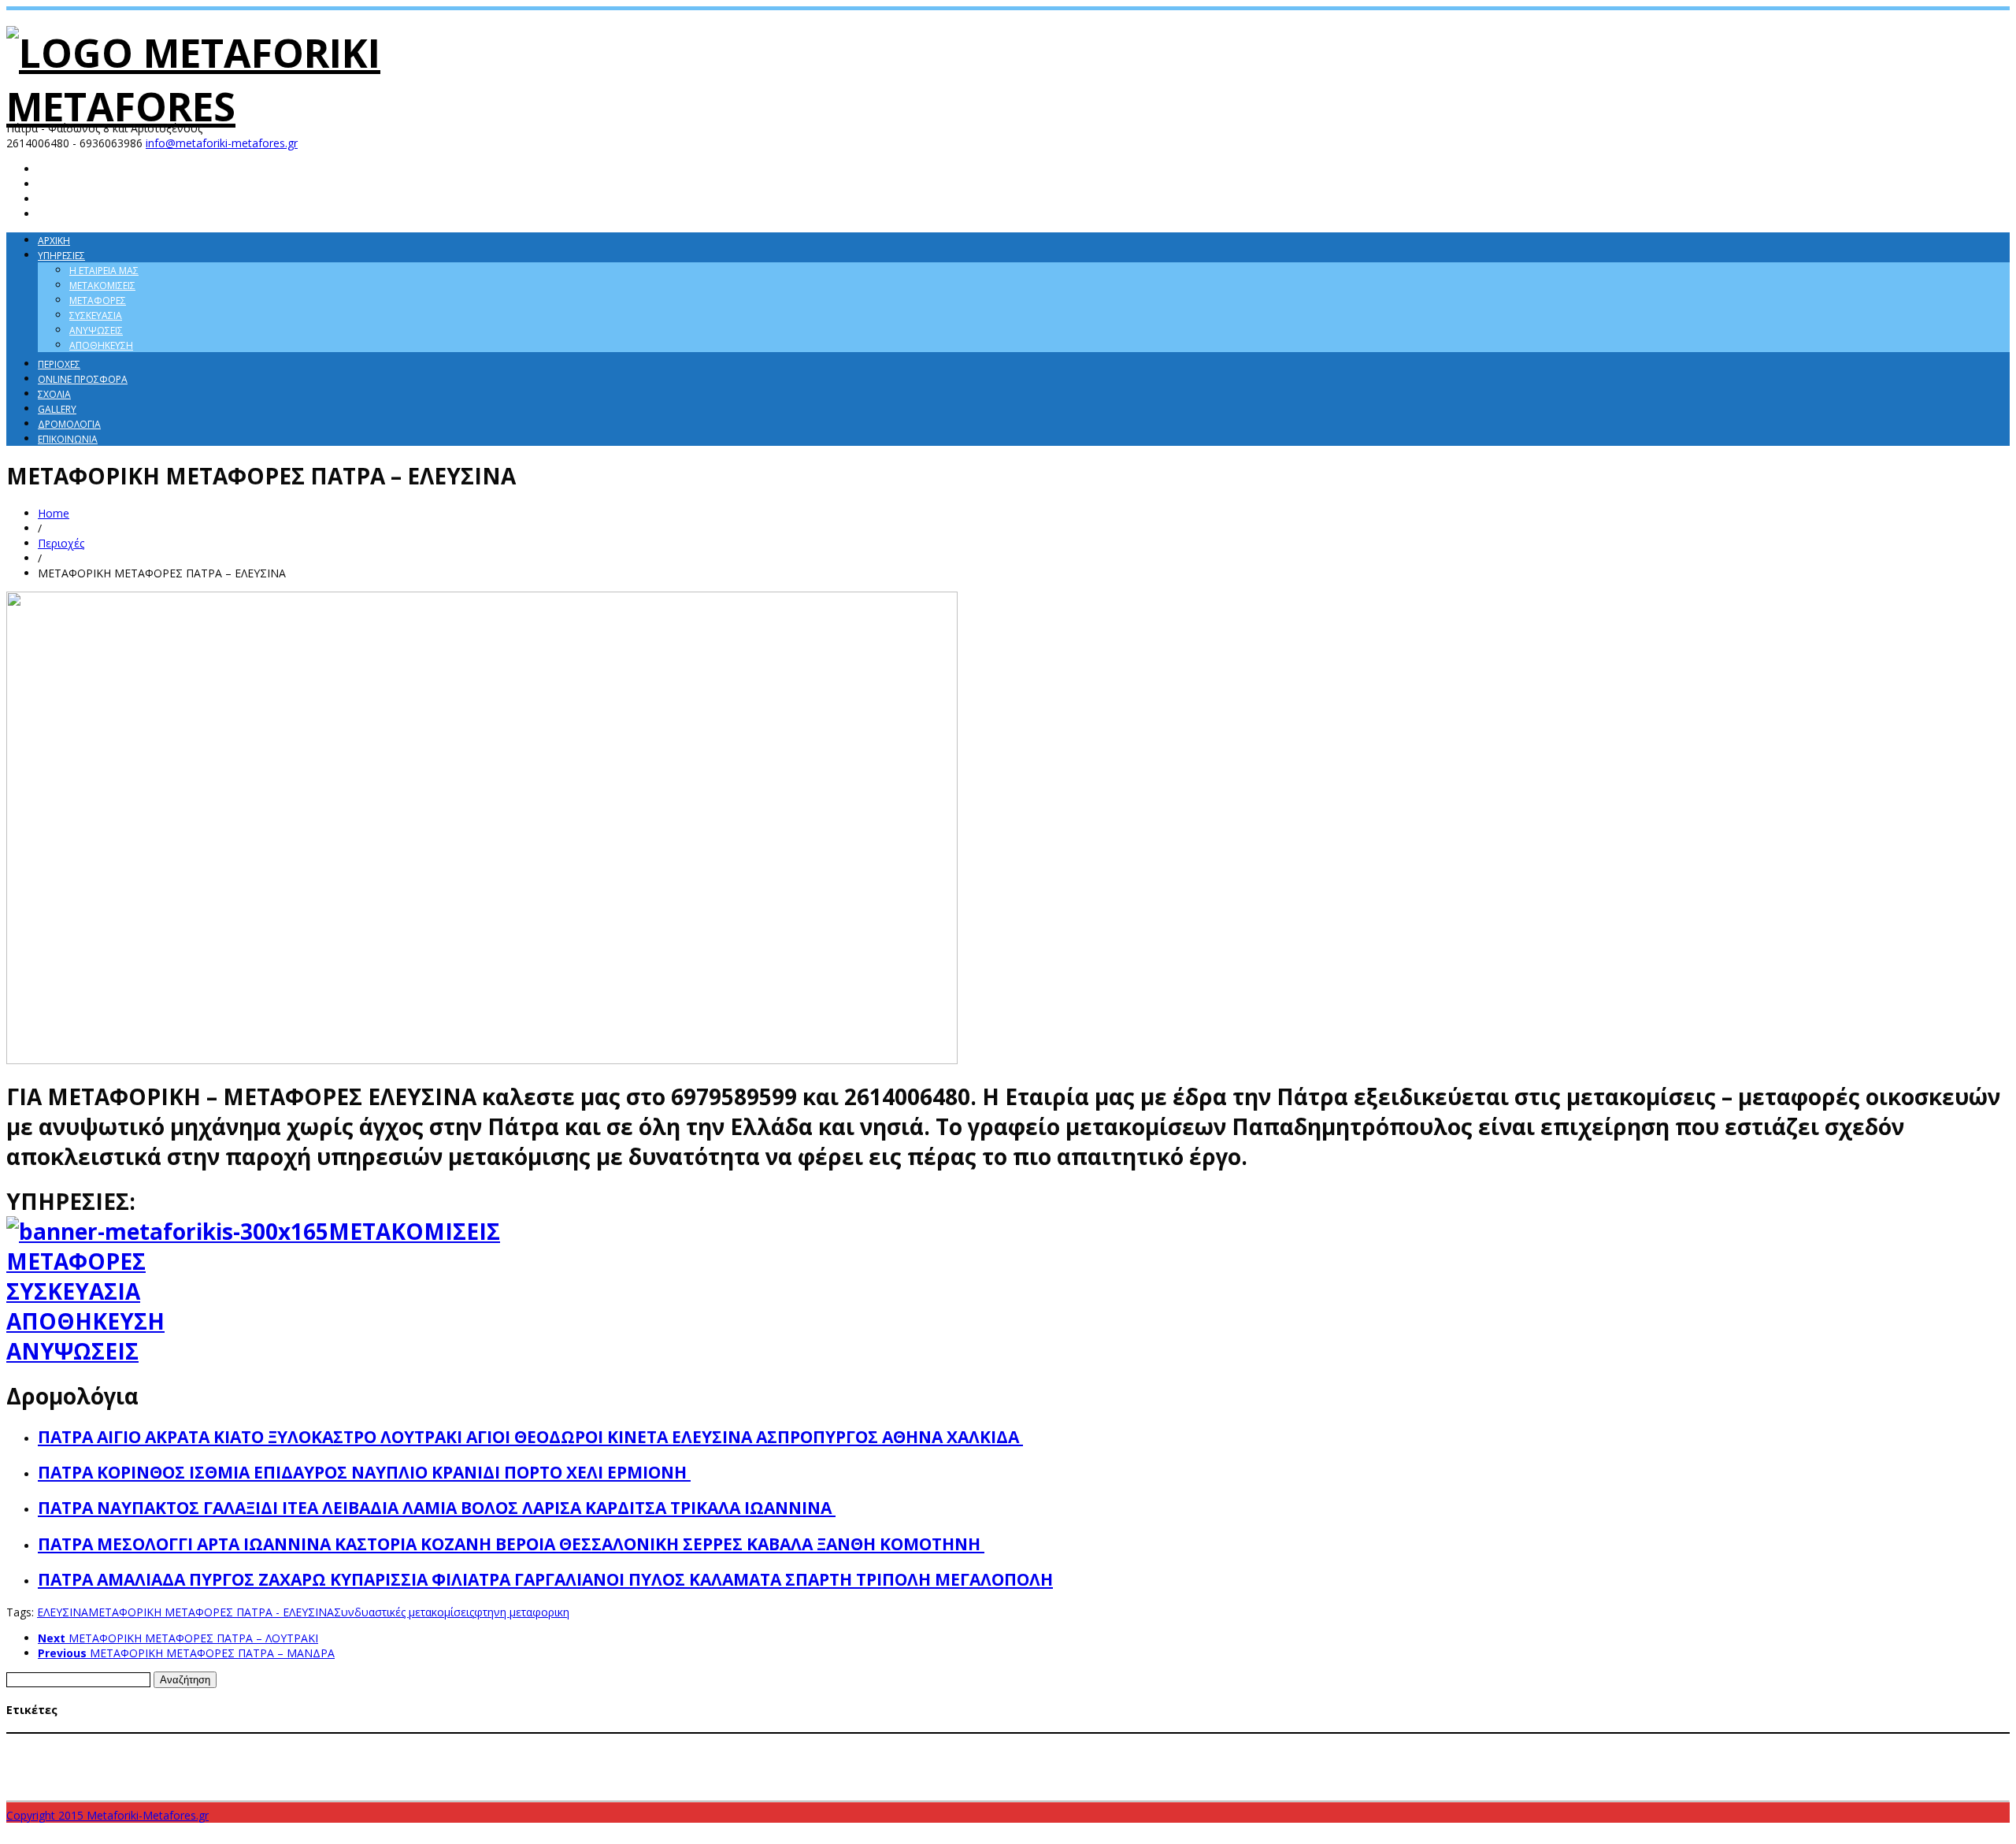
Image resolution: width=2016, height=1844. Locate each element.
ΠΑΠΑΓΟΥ (802, 1785)
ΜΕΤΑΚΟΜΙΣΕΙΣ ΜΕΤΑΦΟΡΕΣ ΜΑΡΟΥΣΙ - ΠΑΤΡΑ (1323, 1742)
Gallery (57, 409)
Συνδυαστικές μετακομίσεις (404, 1612)
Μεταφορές (98, 301)
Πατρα (871, 1784)
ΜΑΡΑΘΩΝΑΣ (374, 1742)
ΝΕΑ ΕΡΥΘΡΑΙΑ (699, 1785)
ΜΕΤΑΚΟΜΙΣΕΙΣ (414, 1231)
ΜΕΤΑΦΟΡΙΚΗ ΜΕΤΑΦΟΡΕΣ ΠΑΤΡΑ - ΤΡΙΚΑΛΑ (147, 1785)
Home (54, 513)
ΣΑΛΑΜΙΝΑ (913, 1785)
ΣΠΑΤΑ (953, 1785)
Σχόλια (54, 394)
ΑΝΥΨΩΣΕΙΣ (72, 1351)
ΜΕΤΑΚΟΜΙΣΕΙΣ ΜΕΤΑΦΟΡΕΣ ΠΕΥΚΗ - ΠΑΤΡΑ (123, 1757)
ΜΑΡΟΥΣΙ (423, 1742)
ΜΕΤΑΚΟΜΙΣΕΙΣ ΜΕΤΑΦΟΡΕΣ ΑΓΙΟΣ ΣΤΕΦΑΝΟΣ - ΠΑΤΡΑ (553, 1742)
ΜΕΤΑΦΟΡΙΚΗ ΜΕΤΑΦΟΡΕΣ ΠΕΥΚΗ (320, 1785)
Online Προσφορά (83, 379)
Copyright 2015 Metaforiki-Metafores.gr (107, 1815)
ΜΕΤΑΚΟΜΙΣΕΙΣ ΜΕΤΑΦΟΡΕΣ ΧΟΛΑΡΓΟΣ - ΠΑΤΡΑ (309, 1757)
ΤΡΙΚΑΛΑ (1290, 1785)
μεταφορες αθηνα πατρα (1547, 1785)
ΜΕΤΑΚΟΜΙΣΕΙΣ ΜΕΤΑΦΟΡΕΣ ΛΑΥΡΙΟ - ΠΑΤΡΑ (934, 1742)
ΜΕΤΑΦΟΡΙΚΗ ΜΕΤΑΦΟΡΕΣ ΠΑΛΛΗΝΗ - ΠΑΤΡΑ (1594, 1757)
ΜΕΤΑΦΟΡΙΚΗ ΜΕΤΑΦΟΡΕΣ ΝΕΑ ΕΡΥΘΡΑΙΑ (1260, 1757)
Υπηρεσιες (61, 256)
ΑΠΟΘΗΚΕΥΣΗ (85, 1321)
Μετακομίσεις (102, 286)
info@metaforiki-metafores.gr (222, 143)
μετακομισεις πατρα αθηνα (1422, 1785)
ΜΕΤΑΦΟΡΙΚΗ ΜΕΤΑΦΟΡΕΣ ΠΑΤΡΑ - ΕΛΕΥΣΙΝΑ (211, 1612)
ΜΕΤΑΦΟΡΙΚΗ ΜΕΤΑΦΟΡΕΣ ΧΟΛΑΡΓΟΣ (465, 1785)
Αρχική (54, 241)
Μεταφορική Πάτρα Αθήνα (605, 1785)
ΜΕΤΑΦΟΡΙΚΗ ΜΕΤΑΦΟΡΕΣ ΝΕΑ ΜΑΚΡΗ (1423, 1757)
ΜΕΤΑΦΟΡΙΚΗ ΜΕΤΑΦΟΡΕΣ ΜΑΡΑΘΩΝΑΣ (947, 1757)
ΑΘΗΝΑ (105, 1742)
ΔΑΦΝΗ (298, 1742)
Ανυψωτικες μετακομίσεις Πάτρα (203, 1742)
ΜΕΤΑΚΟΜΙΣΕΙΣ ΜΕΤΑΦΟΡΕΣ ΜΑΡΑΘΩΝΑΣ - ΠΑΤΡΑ (1127, 1742)
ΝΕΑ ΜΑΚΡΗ (755, 1785)
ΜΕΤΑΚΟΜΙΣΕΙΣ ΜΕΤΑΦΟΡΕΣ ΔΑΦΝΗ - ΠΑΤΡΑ (754, 1742)
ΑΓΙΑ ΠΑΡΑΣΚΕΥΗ (45, 1742)
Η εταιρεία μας (104, 271)
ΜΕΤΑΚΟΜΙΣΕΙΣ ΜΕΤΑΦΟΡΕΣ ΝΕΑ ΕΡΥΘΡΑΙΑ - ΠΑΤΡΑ (1521, 1742)
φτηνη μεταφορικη (522, 1612)
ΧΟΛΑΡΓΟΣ (1334, 1785)
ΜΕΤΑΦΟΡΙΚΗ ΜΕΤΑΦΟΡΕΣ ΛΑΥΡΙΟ (795, 1757)
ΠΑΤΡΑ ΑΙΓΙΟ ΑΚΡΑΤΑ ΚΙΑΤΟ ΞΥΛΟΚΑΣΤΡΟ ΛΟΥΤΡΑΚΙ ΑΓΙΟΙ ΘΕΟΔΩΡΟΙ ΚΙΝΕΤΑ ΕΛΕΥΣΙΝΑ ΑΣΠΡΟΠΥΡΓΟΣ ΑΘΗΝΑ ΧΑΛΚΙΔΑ (530, 1437)
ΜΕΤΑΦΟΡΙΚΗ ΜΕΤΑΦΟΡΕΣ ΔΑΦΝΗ (656, 1757)
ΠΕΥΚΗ (839, 1785)
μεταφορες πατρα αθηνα (1669, 1784)
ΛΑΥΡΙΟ (330, 1742)
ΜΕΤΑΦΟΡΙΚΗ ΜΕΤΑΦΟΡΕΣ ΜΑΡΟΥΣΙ (1102, 1757)
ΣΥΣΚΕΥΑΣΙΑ (73, 1291)
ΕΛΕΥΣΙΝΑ (63, 1612)
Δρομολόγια (69, 424)
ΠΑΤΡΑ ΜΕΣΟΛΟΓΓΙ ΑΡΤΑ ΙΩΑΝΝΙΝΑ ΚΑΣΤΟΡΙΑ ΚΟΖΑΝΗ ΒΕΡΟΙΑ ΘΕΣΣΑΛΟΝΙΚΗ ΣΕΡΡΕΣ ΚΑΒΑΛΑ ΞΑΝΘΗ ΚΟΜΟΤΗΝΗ (511, 1544)
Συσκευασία (96, 315)
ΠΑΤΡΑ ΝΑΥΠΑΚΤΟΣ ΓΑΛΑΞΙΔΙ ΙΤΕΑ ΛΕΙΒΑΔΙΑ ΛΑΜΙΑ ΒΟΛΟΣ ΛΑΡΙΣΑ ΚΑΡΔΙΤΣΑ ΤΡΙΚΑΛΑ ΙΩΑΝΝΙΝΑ (437, 1508)
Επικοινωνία (68, 439)
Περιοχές (59, 364)
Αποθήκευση (101, 345)
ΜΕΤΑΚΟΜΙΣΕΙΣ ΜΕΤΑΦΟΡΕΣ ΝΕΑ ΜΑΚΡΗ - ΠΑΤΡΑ (1725, 1742)
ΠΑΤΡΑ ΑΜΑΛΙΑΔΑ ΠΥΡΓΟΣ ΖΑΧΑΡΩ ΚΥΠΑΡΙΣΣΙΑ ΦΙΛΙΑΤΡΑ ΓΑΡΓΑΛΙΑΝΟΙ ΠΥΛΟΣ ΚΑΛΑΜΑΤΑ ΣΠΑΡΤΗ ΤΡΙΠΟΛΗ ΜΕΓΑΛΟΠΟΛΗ (545, 1579)
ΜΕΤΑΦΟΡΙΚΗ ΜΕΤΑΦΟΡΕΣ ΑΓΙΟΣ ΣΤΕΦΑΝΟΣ (496, 1757)
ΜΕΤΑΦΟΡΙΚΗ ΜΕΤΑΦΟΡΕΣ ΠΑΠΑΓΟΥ (1761, 1757)
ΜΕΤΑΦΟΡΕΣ (76, 1261)
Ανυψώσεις (96, 330)
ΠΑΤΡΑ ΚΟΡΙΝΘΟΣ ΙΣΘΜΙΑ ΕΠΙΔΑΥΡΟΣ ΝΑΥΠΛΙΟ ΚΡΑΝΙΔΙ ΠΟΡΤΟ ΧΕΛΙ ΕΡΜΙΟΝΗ (364, 1472)
